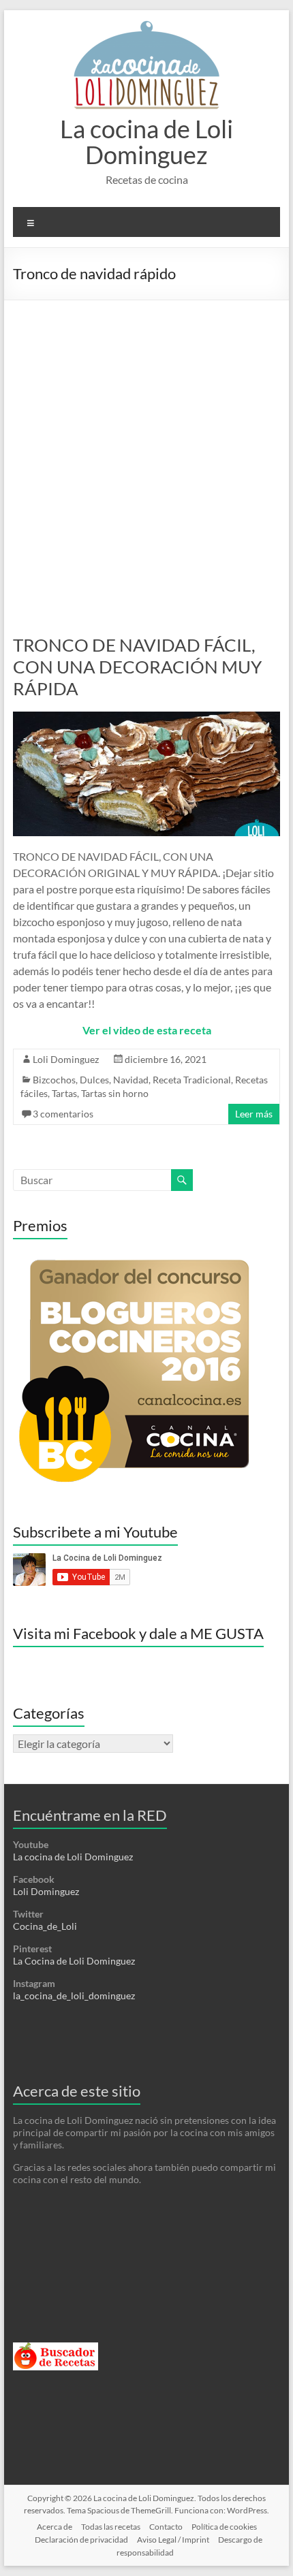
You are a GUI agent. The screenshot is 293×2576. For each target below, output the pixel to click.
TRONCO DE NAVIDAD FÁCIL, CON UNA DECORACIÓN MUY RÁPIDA (137, 667)
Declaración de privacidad (81, 2540)
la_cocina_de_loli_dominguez (74, 1995)
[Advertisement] (146, 454)
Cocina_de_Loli (45, 1926)
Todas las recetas (111, 2527)
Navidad (131, 1080)
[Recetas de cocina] (56, 2348)
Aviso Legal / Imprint (173, 2540)
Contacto (166, 2527)
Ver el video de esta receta (147, 1030)
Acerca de (55, 2527)
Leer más (254, 1114)
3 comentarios (63, 1114)
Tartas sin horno (115, 1093)
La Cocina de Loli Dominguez (74, 1961)
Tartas (64, 1093)
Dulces (94, 1080)
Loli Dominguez (66, 1059)
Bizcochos (54, 1080)
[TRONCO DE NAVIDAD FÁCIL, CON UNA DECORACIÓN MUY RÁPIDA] (146, 718)
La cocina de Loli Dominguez (146, 142)
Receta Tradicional (192, 1080)
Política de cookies (224, 2527)
